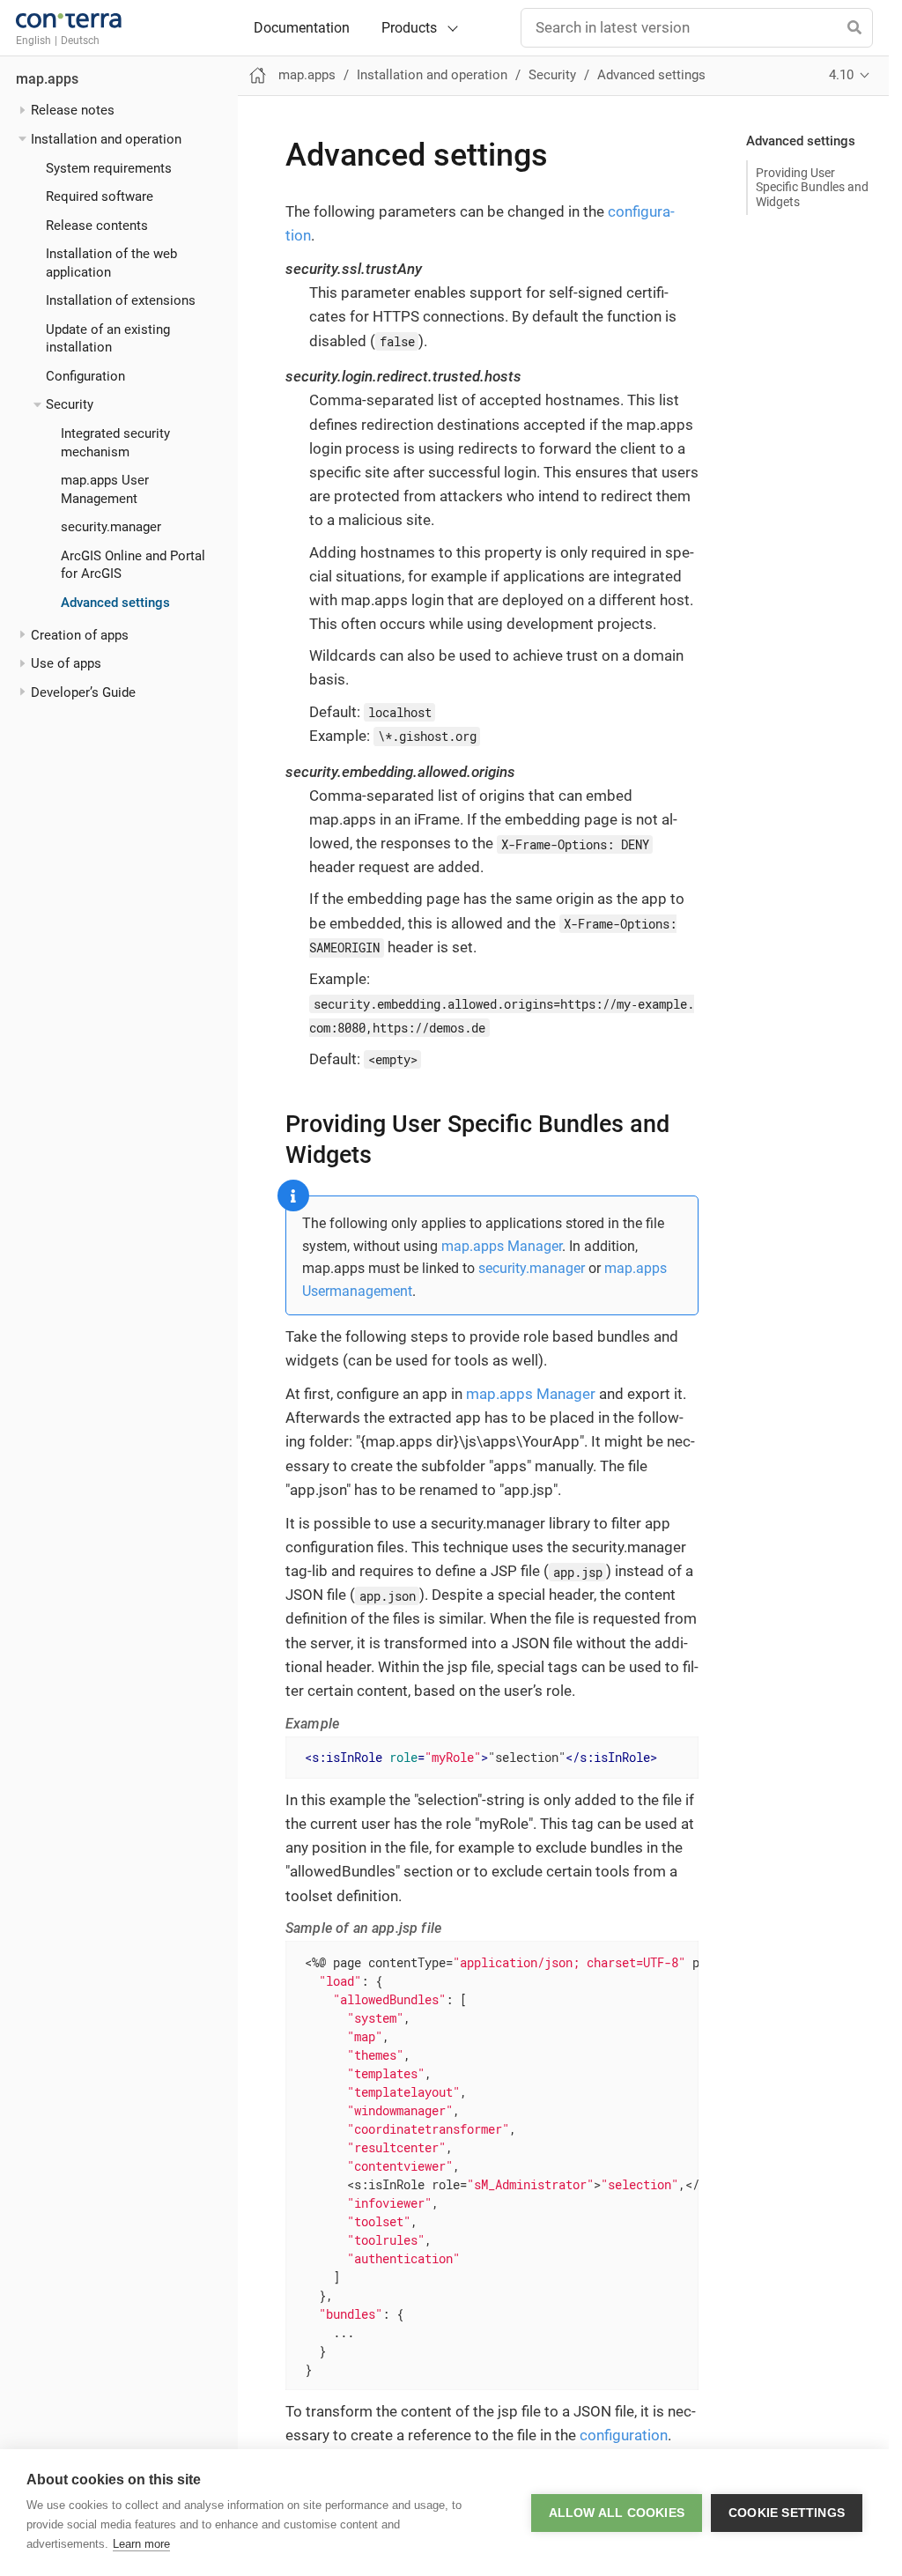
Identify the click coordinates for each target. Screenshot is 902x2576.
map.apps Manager (502, 1246)
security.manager (111, 527)
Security (70, 404)
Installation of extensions (121, 300)
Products (409, 28)
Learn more (141, 2544)
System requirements (109, 168)
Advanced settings (115, 603)
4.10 (841, 75)
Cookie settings (787, 2513)
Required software (100, 196)
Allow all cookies (617, 2513)
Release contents (97, 226)
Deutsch (80, 41)
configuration (624, 2435)
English (33, 41)
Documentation (302, 28)
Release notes (73, 110)
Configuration (85, 376)
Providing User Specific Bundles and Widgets (812, 187)
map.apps (47, 79)
